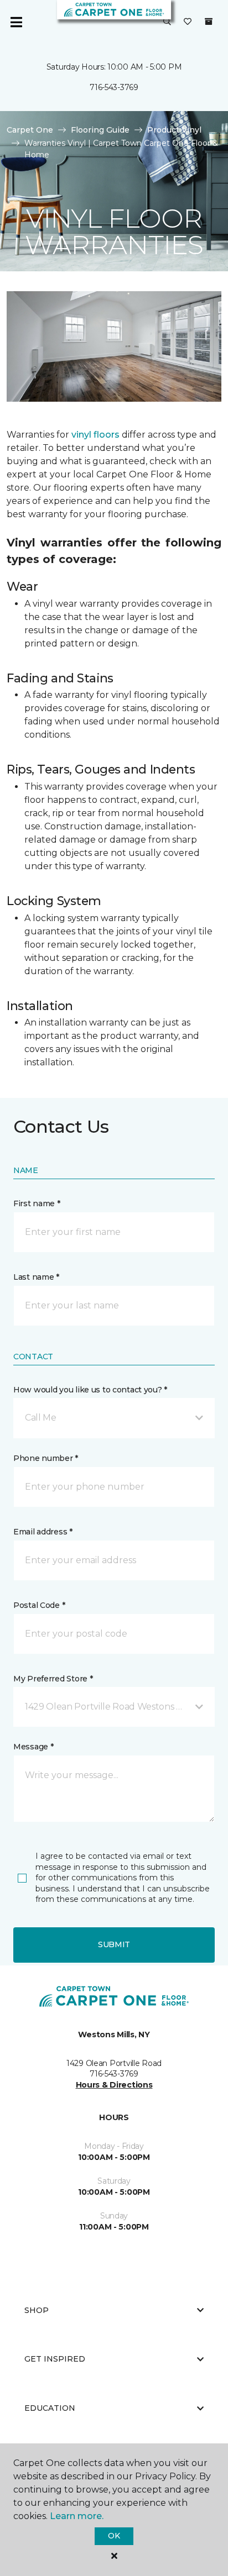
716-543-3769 (114, 87)
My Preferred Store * (53, 1679)
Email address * (43, 1532)
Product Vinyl (174, 130)
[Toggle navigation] (16, 22)
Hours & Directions (114, 2085)
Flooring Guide (100, 130)
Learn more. (77, 2516)
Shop (37, 2310)
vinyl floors (95, 435)
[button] (167, 22)
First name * (37, 1203)
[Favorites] (188, 22)
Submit (114, 1944)
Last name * (36, 1277)
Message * (33, 1747)
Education (50, 2408)
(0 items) (209, 22)
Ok (114, 2536)
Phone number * (46, 1458)
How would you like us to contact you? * (90, 1390)
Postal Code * (39, 1605)
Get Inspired (55, 2359)
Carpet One (30, 130)
